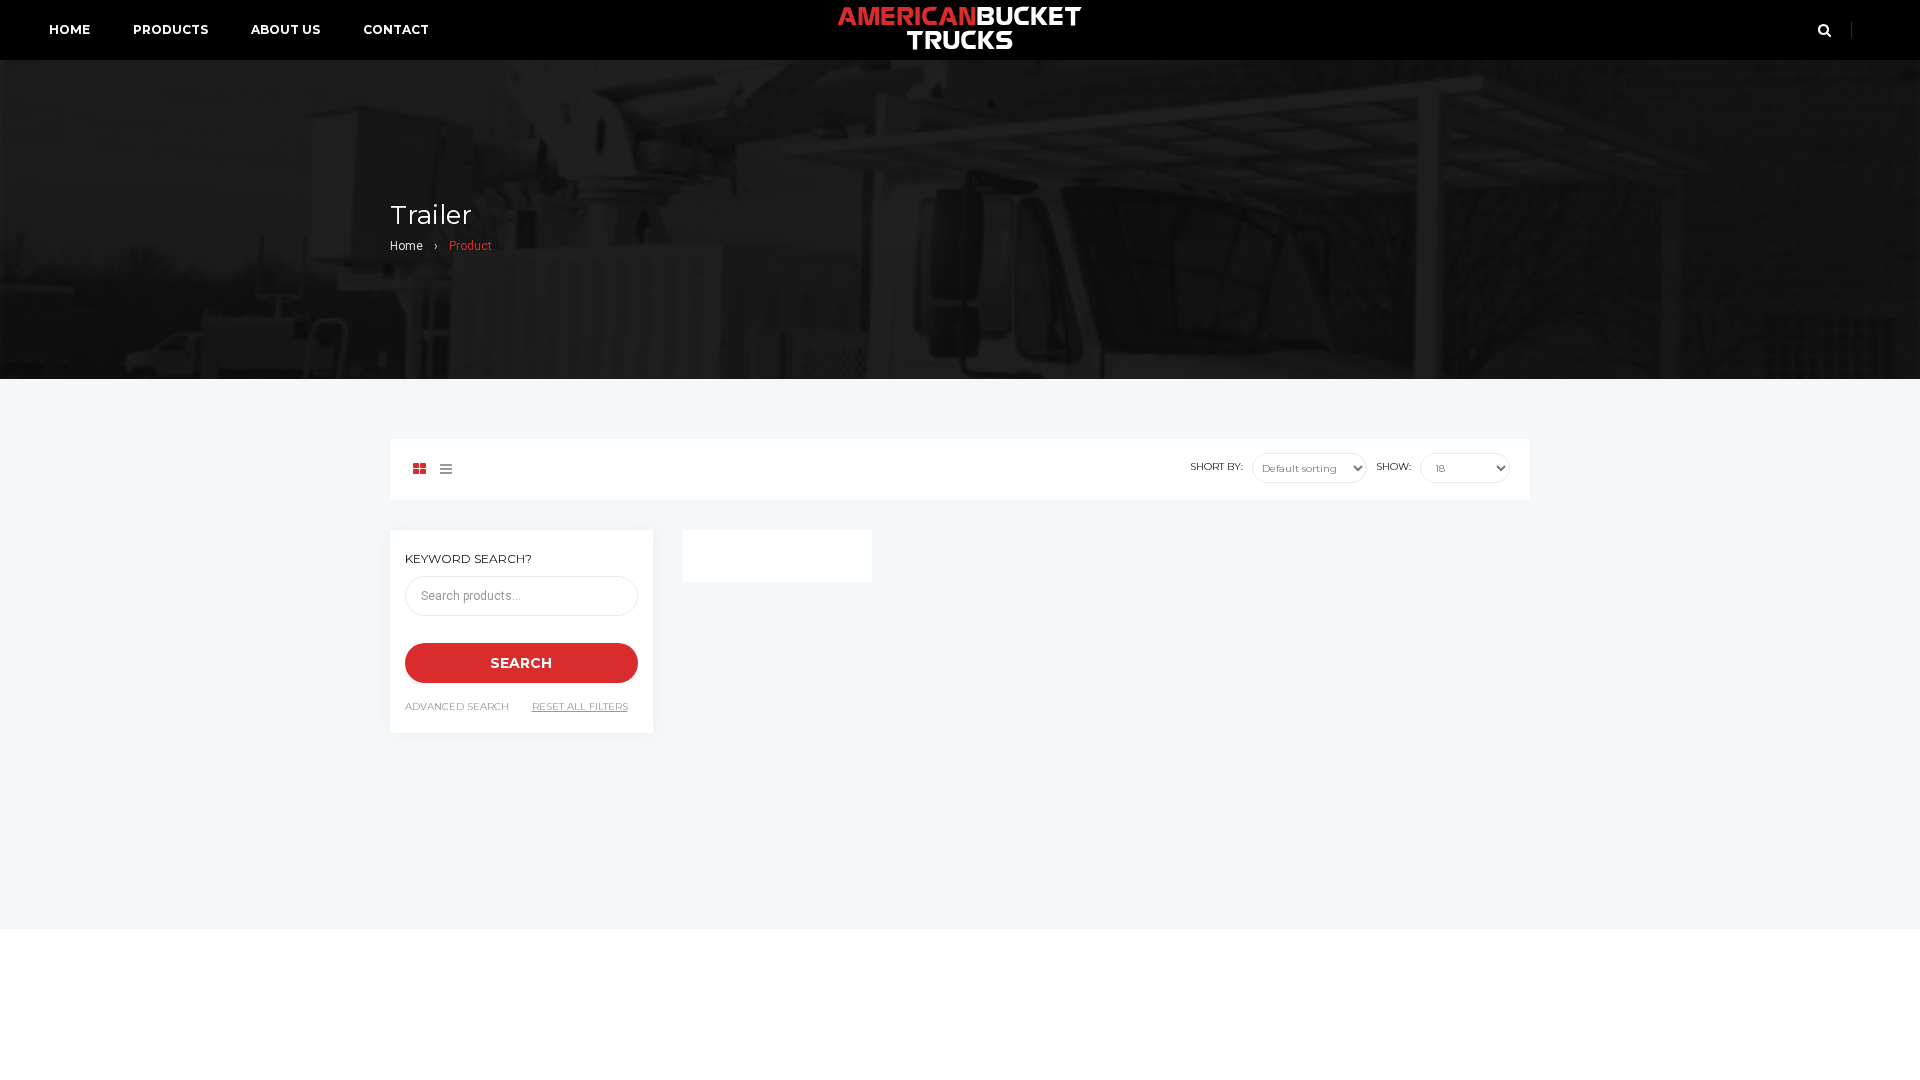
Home (406, 246)
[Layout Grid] (419, 469)
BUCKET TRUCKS (959, 30)
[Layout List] (445, 469)
